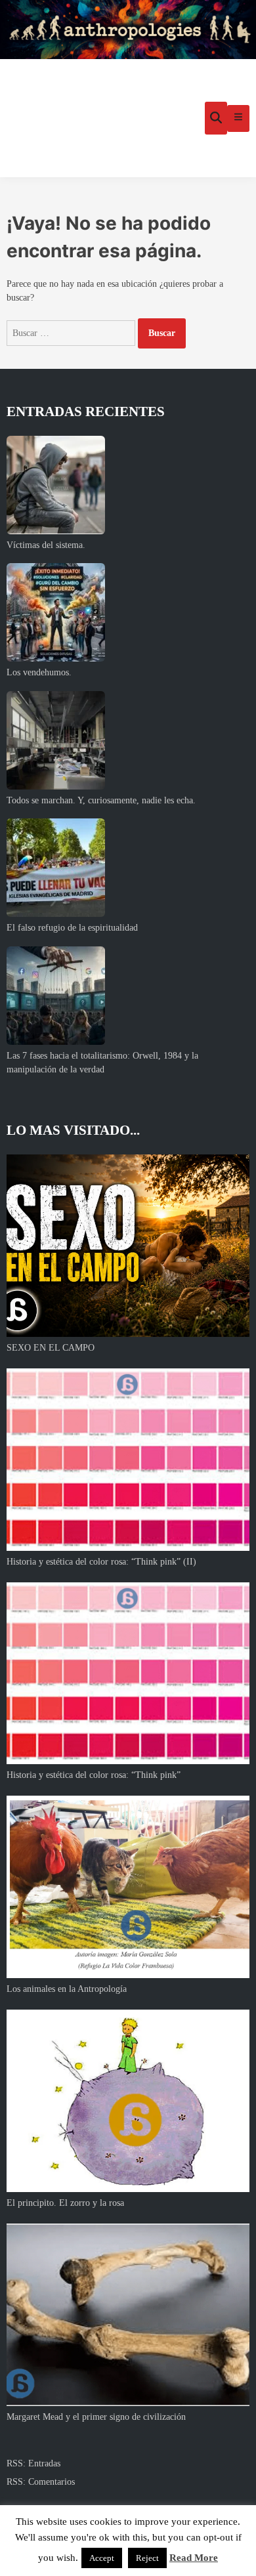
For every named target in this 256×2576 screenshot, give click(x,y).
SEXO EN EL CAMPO (51, 1348)
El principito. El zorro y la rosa (65, 2203)
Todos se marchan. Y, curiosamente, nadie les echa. (101, 800)
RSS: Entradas (33, 2463)
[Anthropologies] (128, 30)
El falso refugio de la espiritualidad (72, 928)
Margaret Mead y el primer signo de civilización (96, 2417)
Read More (194, 2558)
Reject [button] (147, 2558)
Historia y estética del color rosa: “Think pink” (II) (101, 1562)
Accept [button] (102, 2558)
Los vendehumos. (39, 672)
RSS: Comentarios (41, 2482)
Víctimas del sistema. (46, 545)
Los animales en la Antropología (67, 1989)
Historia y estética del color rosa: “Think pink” (94, 1775)
